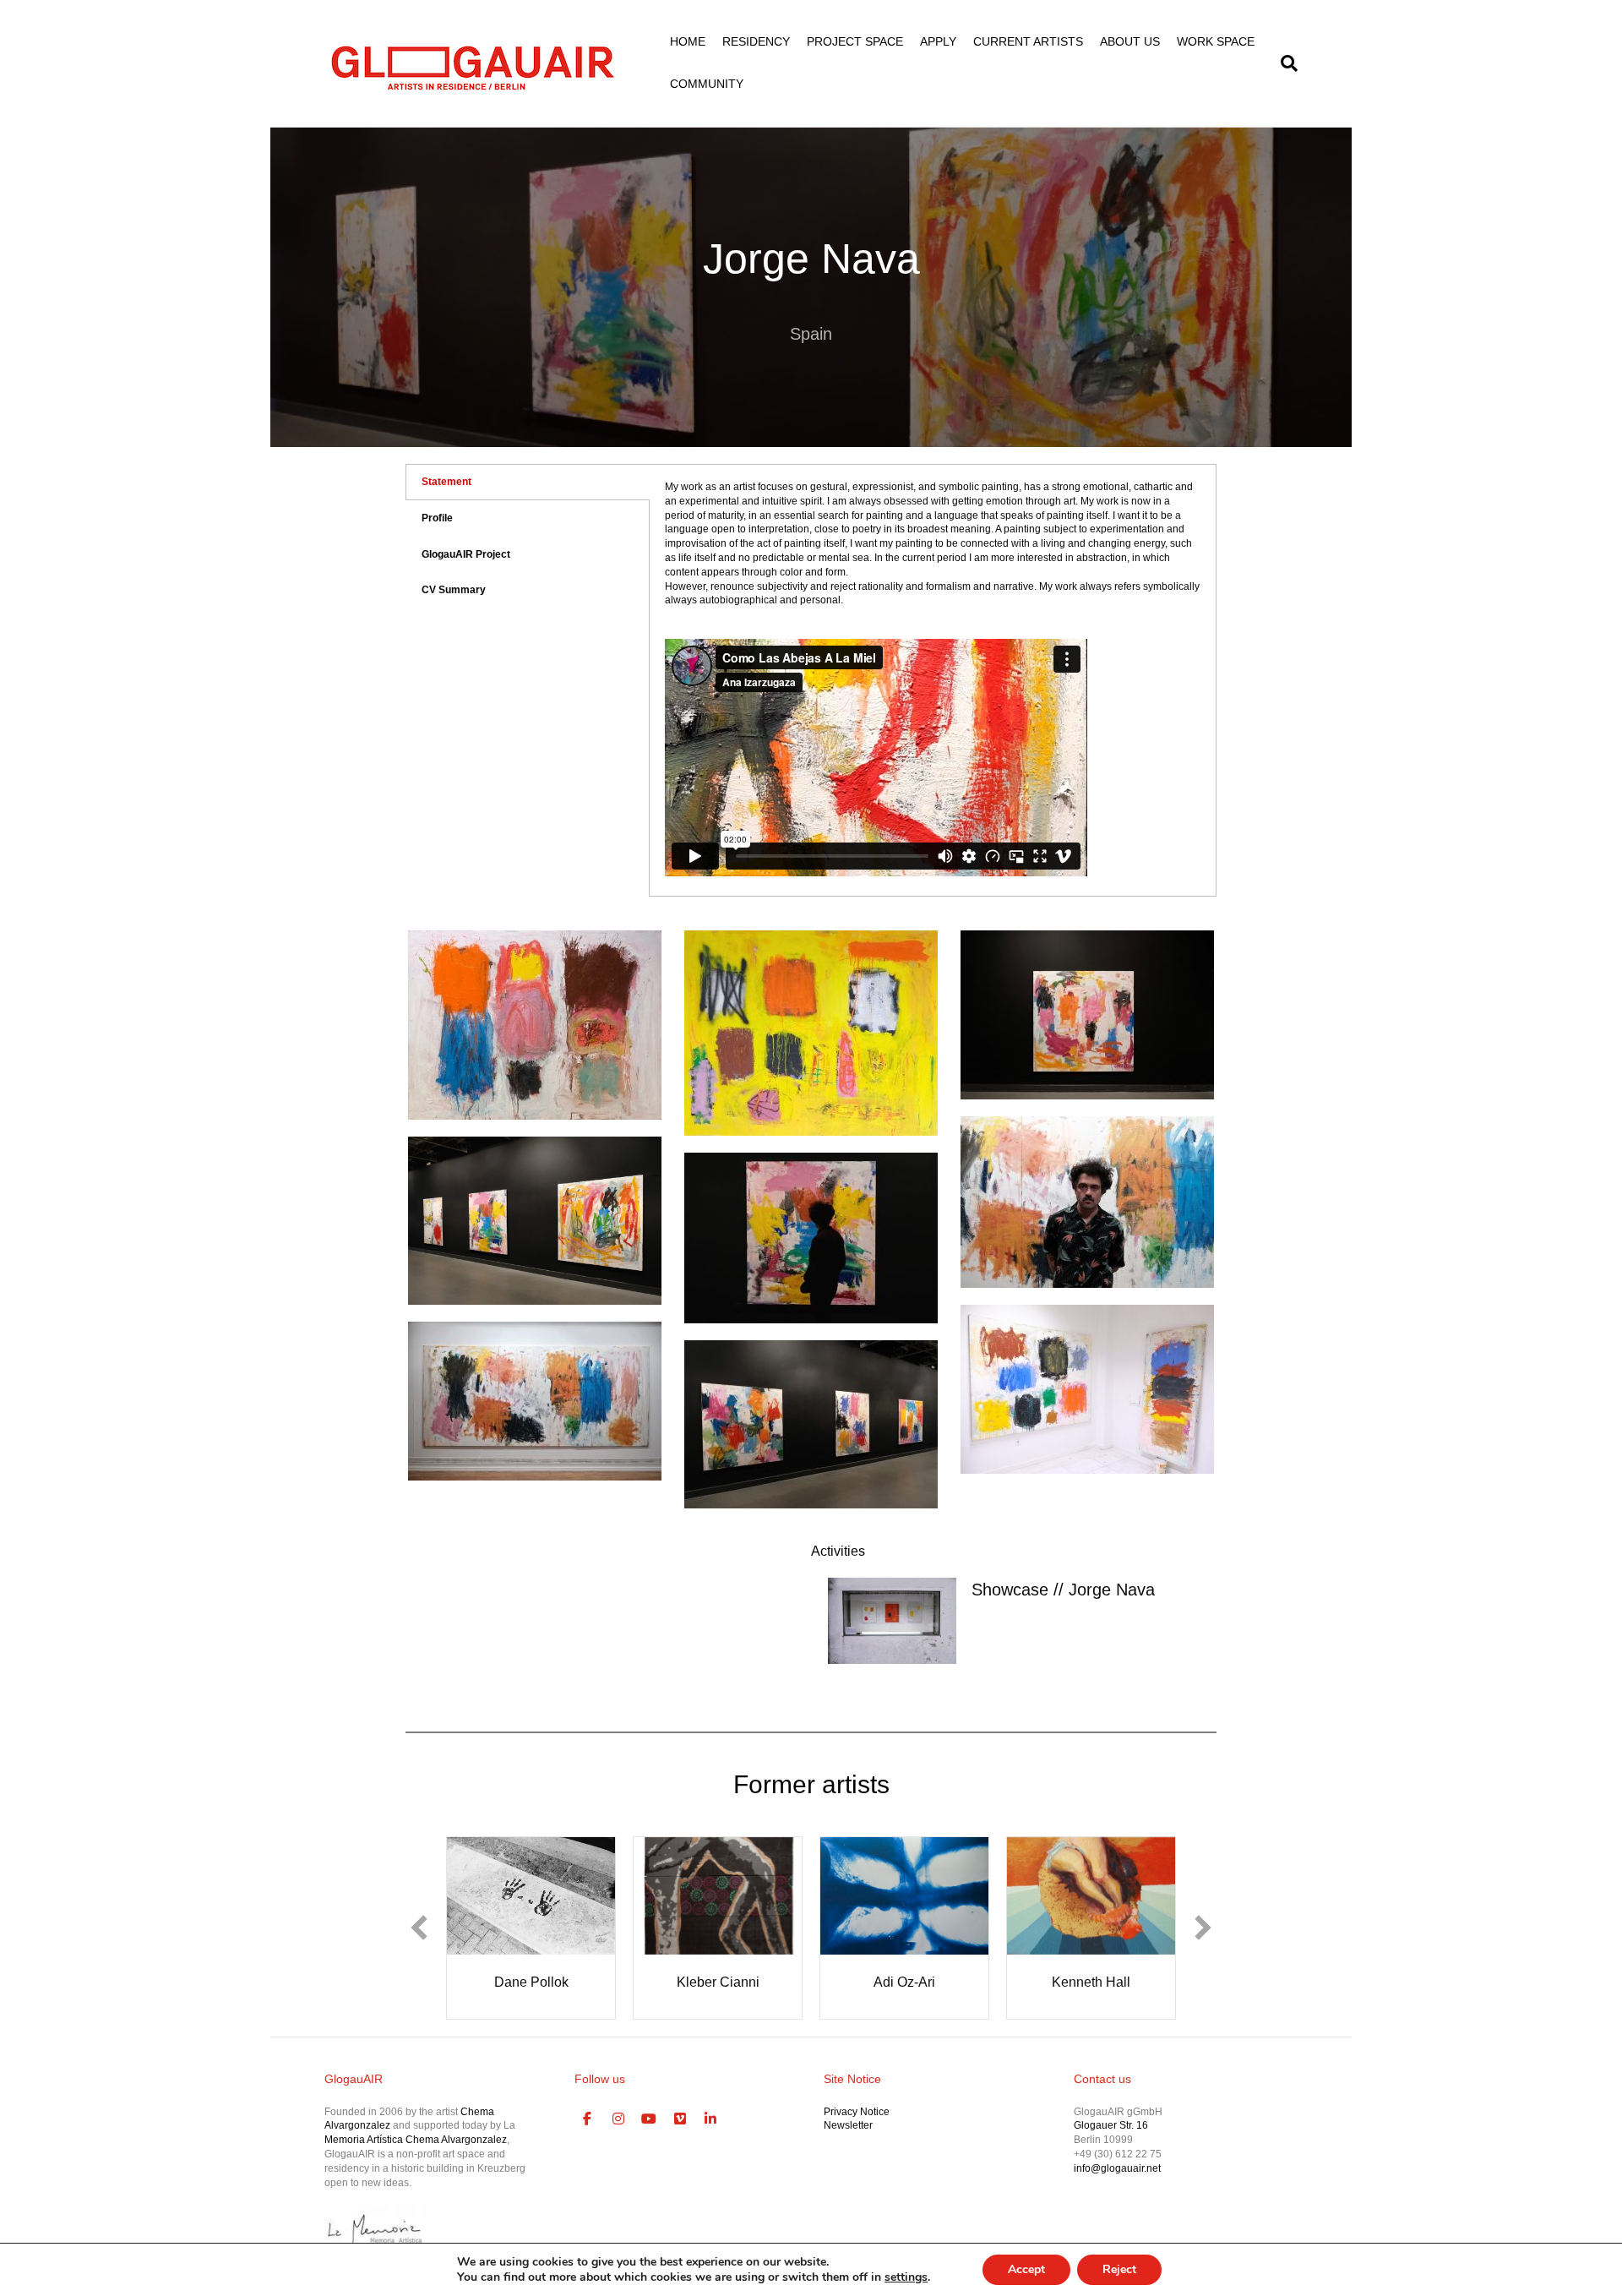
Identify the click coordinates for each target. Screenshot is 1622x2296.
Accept (1026, 2269)
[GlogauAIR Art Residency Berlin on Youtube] (650, 2119)
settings (906, 2277)
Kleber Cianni (718, 1982)
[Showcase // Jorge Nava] (892, 1620)
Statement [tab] (446, 482)
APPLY (938, 41)
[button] (419, 1928)
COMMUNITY (707, 84)
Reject (1119, 2269)
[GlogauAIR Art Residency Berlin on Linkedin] (711, 2119)
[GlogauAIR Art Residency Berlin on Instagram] (618, 2119)
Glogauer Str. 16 (1111, 2125)
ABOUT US (1130, 41)
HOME (688, 41)
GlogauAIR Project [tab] (466, 554)
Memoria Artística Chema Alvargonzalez (416, 2140)
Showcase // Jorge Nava (1063, 1590)
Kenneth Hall (1091, 1982)
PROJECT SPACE (855, 41)
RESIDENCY (756, 41)
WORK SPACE (1216, 41)
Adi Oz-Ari (904, 1982)
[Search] (1285, 63)
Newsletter (848, 2125)
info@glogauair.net (1117, 2168)
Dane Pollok (531, 1982)
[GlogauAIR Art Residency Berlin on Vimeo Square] (680, 2119)
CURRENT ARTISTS (1028, 41)
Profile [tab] (437, 518)
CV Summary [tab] (454, 590)
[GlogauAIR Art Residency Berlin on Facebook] (588, 2119)
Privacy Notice (857, 2112)
